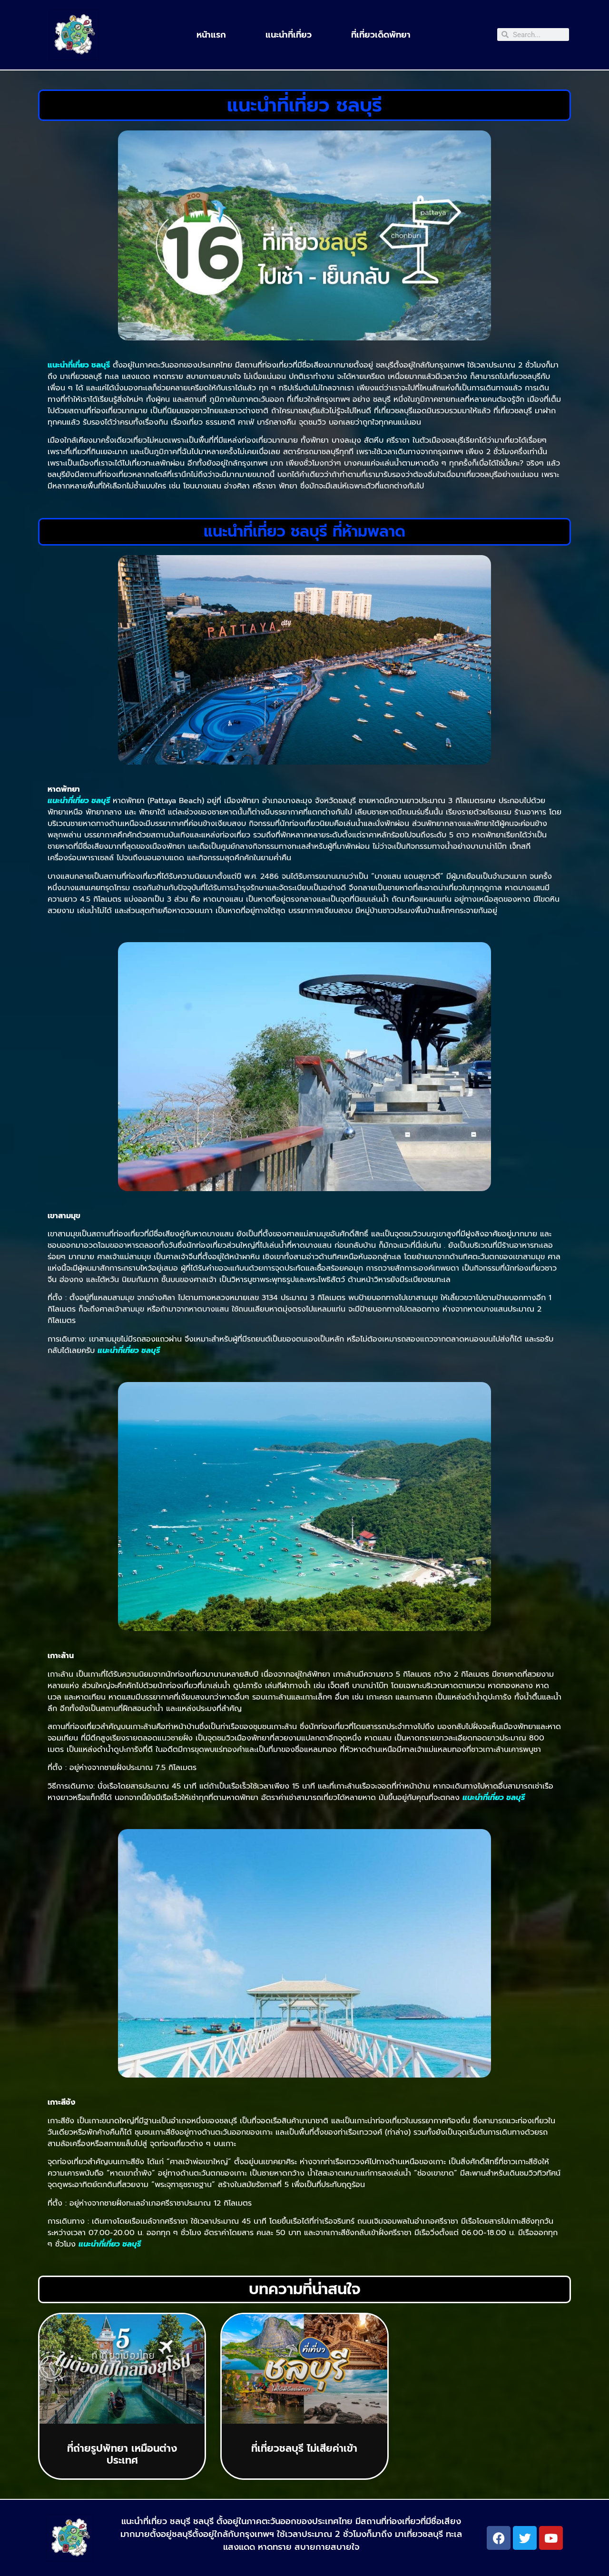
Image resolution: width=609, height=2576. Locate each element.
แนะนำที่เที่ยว (289, 35)
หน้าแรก (211, 35)
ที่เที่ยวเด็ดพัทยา (381, 35)
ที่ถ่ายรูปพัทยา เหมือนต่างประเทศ (122, 2454)
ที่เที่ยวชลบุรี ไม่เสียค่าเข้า (304, 2448)
